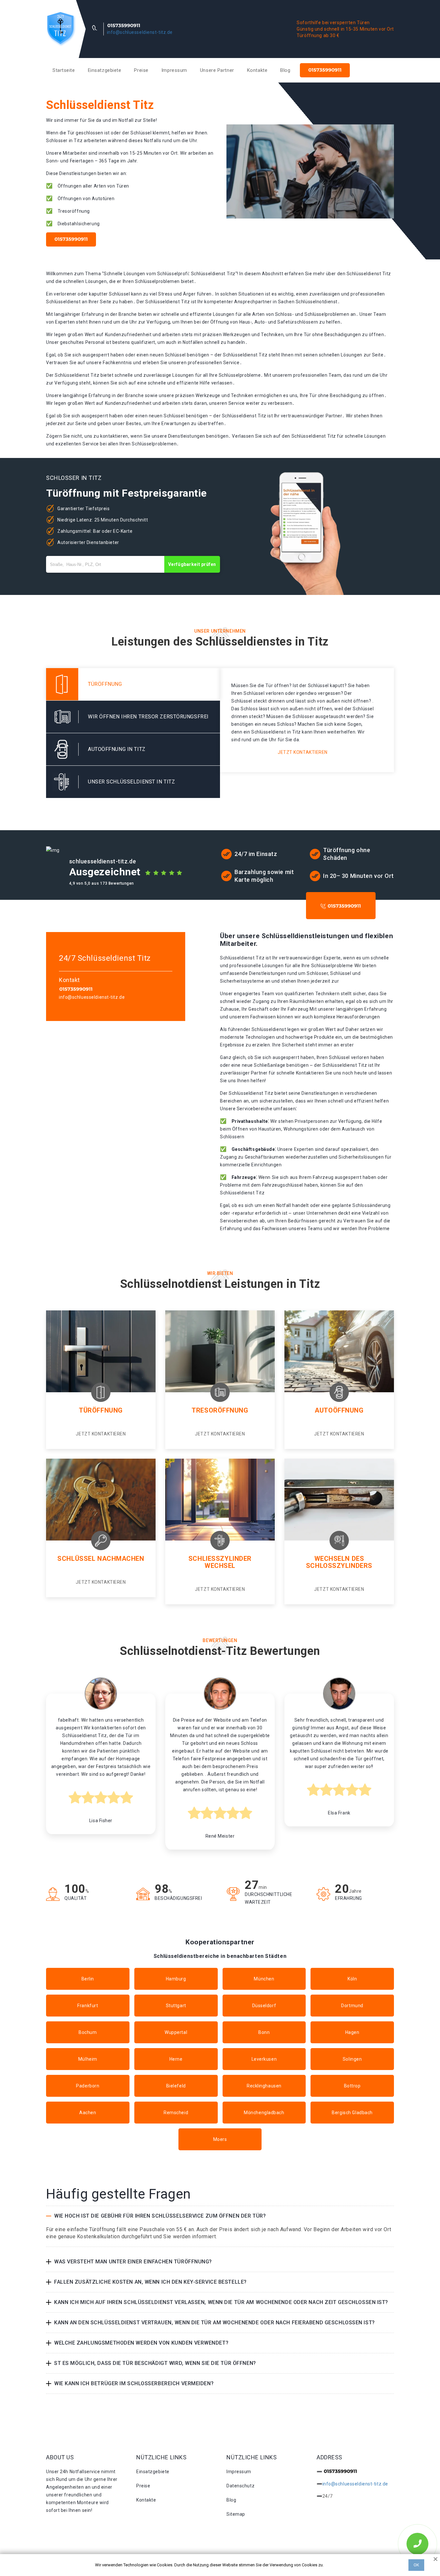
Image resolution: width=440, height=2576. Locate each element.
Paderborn (88, 2086)
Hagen (352, 2032)
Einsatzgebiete (105, 70)
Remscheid (176, 2113)
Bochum (88, 2032)
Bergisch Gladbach (352, 2113)
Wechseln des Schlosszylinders (339, 1562)
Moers (220, 2139)
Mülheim (88, 2059)
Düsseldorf (264, 2006)
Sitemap (236, 2514)
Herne (176, 2059)
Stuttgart (176, 2006)
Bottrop (352, 2086)
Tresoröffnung (220, 1410)
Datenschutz (240, 2486)
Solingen (352, 2059)
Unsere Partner (217, 70)
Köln (352, 1979)
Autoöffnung (339, 1410)
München (264, 1979)
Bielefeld (176, 2086)
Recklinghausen (264, 2086)
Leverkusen (264, 2059)
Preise (141, 70)
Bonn (264, 2032)
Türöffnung (101, 1410)
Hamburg (176, 1979)
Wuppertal (176, 2032)
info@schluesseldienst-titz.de (140, 32)
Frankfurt (88, 2006)
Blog (285, 70)
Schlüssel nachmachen (101, 1559)
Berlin (88, 1979)
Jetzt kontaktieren (303, 752)
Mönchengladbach (264, 2113)
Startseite (64, 70)
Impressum (174, 70)
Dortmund (352, 2006)
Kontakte (257, 70)
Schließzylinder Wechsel (220, 1562)
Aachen (88, 2113)
